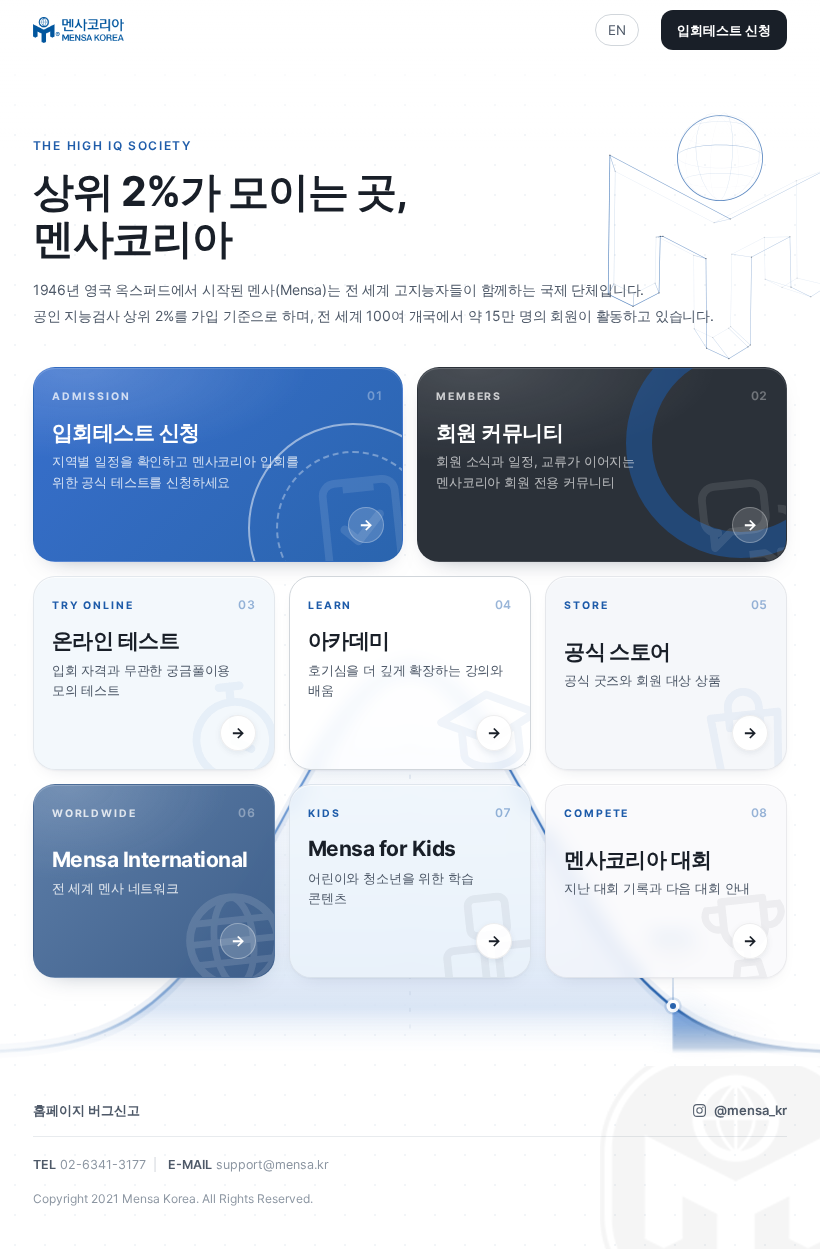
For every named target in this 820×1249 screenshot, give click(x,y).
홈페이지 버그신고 (86, 1110)
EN (617, 30)
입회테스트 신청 (724, 30)
